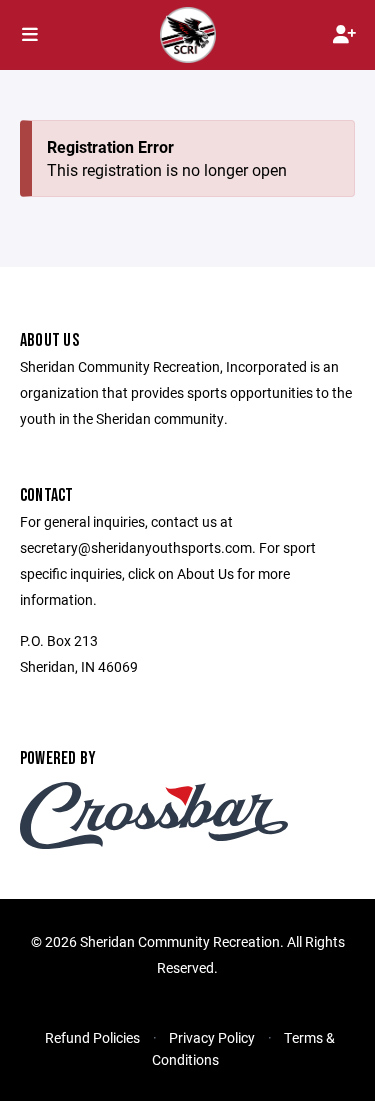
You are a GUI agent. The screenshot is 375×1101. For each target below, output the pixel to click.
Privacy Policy (212, 1037)
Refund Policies (92, 1037)
